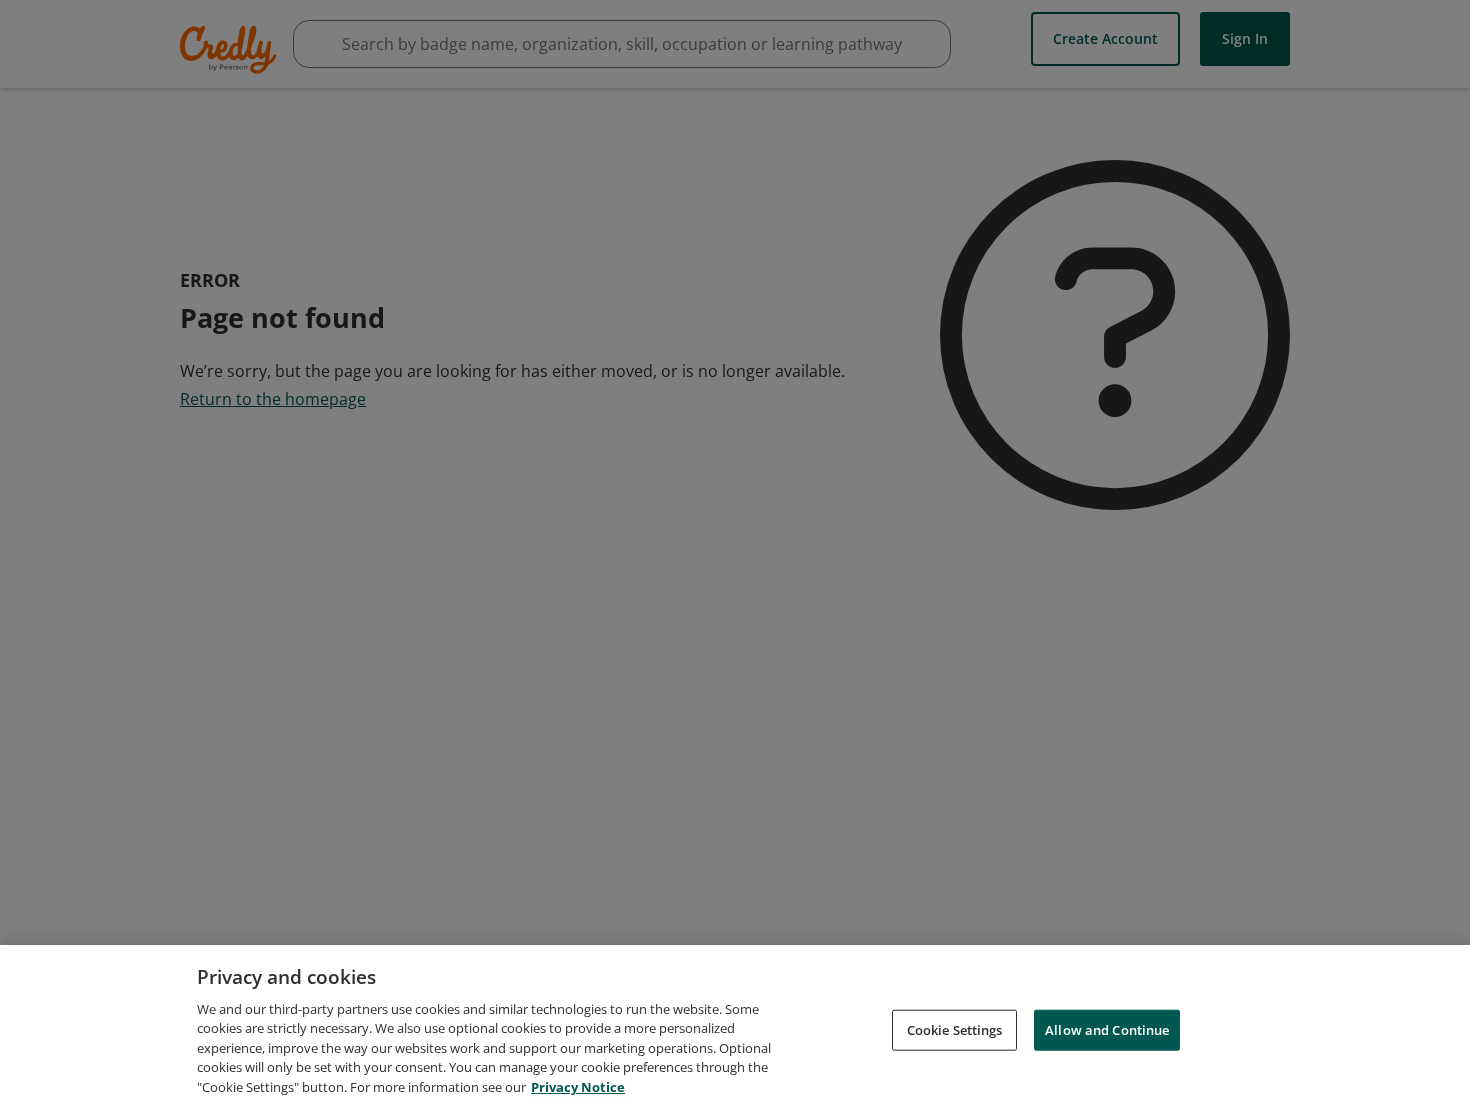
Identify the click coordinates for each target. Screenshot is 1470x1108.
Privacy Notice (578, 1087)
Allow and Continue (1107, 1029)
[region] (735, 1026)
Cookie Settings (955, 1029)
